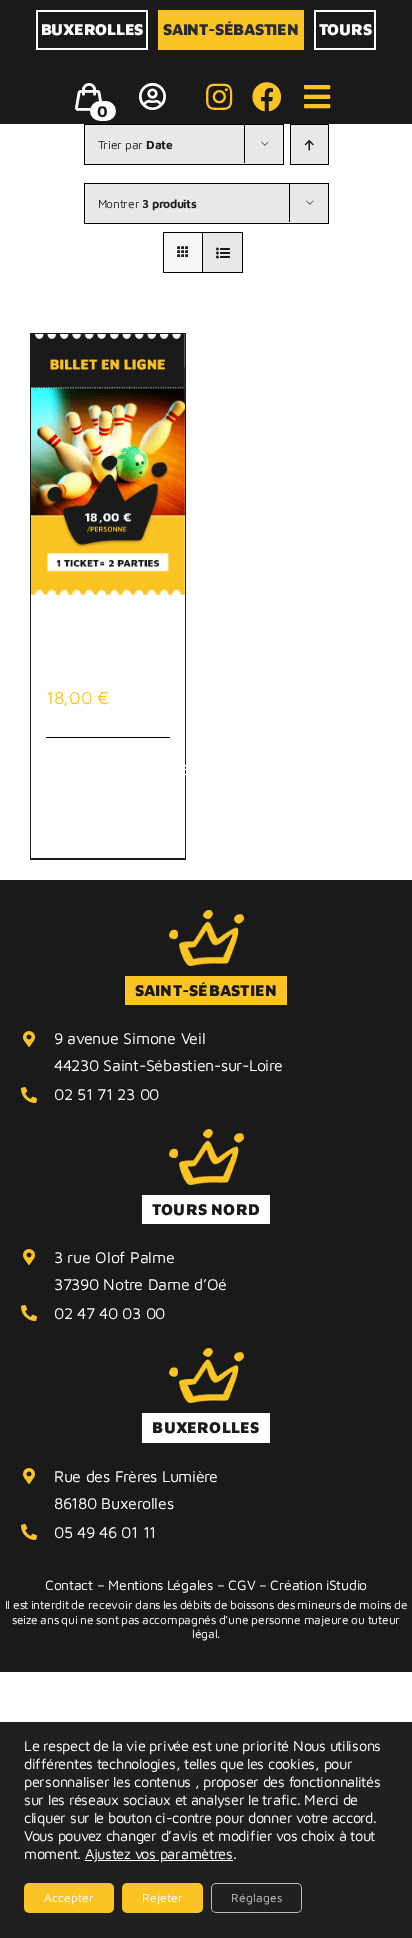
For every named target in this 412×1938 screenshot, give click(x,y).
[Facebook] (267, 97)
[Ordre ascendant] (309, 144)
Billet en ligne (106, 650)
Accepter (69, 1897)
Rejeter (162, 1897)
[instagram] (219, 97)
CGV (241, 1584)
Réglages (256, 1897)
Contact (69, 1584)
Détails (150, 767)
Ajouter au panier (87, 797)
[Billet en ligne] (108, 464)
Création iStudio (318, 1584)
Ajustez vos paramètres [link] (159, 1853)
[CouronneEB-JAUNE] (206, 918)
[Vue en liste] (222, 252)
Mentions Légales (160, 1584)
